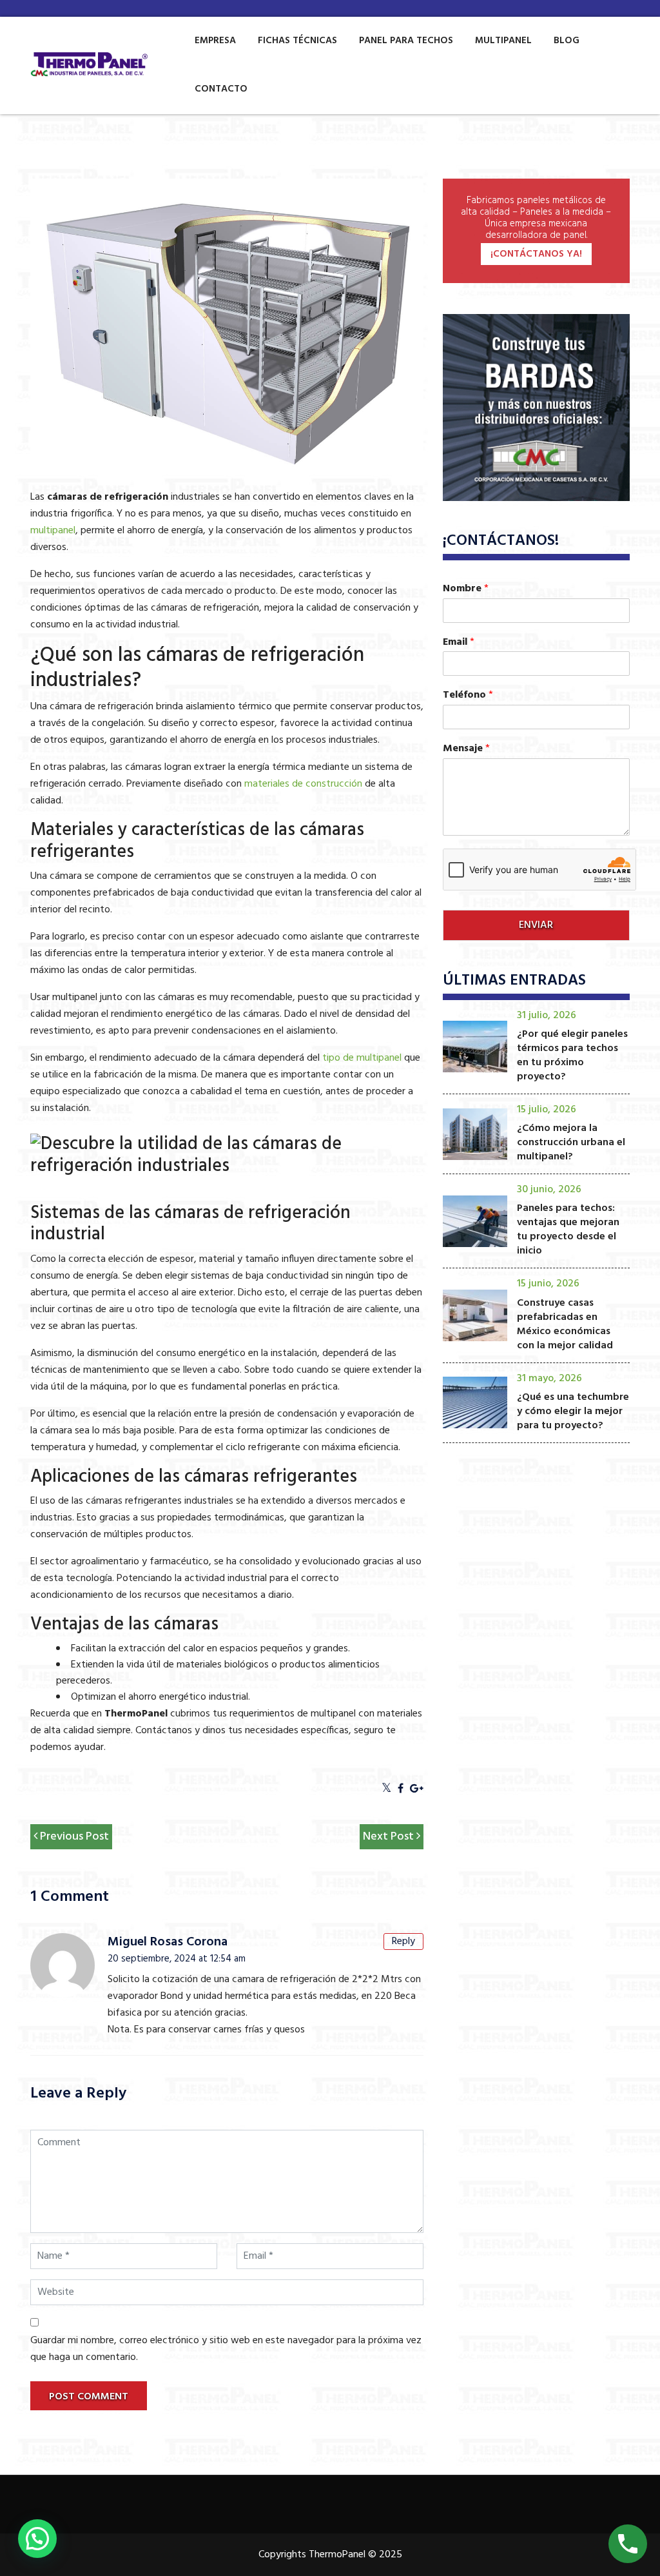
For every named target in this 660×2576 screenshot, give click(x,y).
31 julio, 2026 (547, 1016)
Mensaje (466, 749)
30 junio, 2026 (549, 1190)
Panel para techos (406, 41)
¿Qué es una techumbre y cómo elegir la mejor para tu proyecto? (573, 1411)
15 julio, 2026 (547, 1110)
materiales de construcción (303, 784)
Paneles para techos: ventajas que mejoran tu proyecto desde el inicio (568, 1230)
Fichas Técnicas (297, 41)
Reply (403, 1942)
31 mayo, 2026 (549, 1379)
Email (459, 643)
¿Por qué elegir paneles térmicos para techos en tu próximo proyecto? (572, 1056)
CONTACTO (221, 89)
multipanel (53, 531)
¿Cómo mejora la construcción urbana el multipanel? (571, 1143)
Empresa (215, 41)
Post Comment (89, 2397)
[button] (37, 2539)
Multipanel (503, 41)
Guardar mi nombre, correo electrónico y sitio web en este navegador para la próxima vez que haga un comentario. (226, 2349)
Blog (567, 41)
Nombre (466, 589)
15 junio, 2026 (548, 1284)
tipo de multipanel (362, 1058)
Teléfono (468, 695)
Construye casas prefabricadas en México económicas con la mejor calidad (565, 1324)
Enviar (536, 925)
